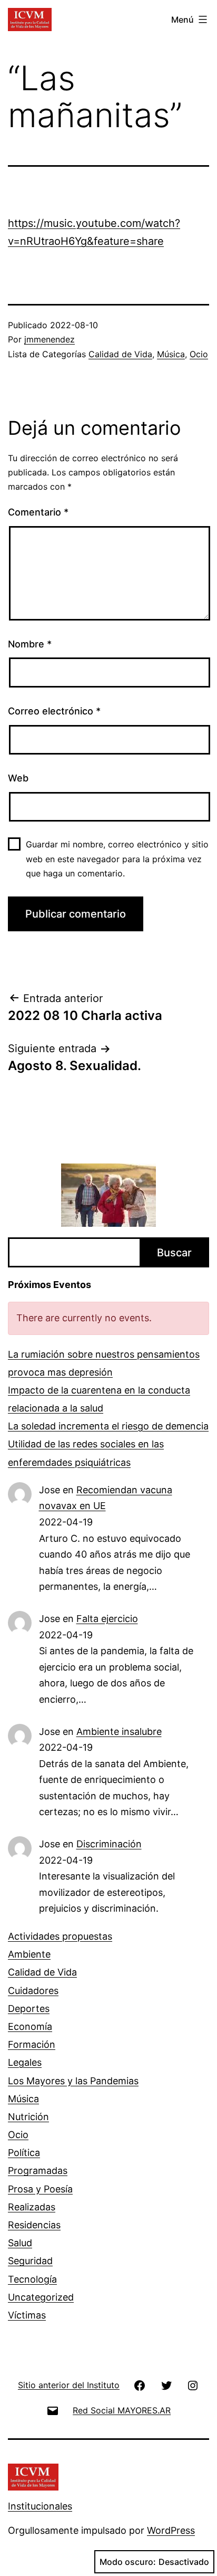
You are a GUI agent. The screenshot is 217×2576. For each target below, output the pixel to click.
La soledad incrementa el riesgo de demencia (108, 1426)
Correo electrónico (54, 711)
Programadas (38, 2170)
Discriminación (109, 1844)
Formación (32, 2044)
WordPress (171, 2530)
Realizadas (32, 2207)
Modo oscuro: (128, 2562)
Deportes (29, 2009)
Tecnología (32, 2279)
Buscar (174, 1253)
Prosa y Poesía (40, 2189)
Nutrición (28, 2117)
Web (18, 778)
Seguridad (30, 2261)
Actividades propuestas (60, 1936)
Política (24, 2153)
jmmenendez (50, 339)
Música (171, 354)
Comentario (38, 512)
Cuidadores (33, 1991)
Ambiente (29, 1954)
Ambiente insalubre (119, 1731)
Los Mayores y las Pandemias (73, 2081)
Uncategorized (41, 2297)
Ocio (199, 354)
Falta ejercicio (107, 1619)
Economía (30, 2026)
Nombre (30, 644)
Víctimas (27, 2315)
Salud (20, 2243)
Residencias (34, 2225)
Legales (25, 2062)
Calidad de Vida (120, 354)
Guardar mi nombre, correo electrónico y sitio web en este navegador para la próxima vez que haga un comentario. (117, 858)
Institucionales (40, 2506)
